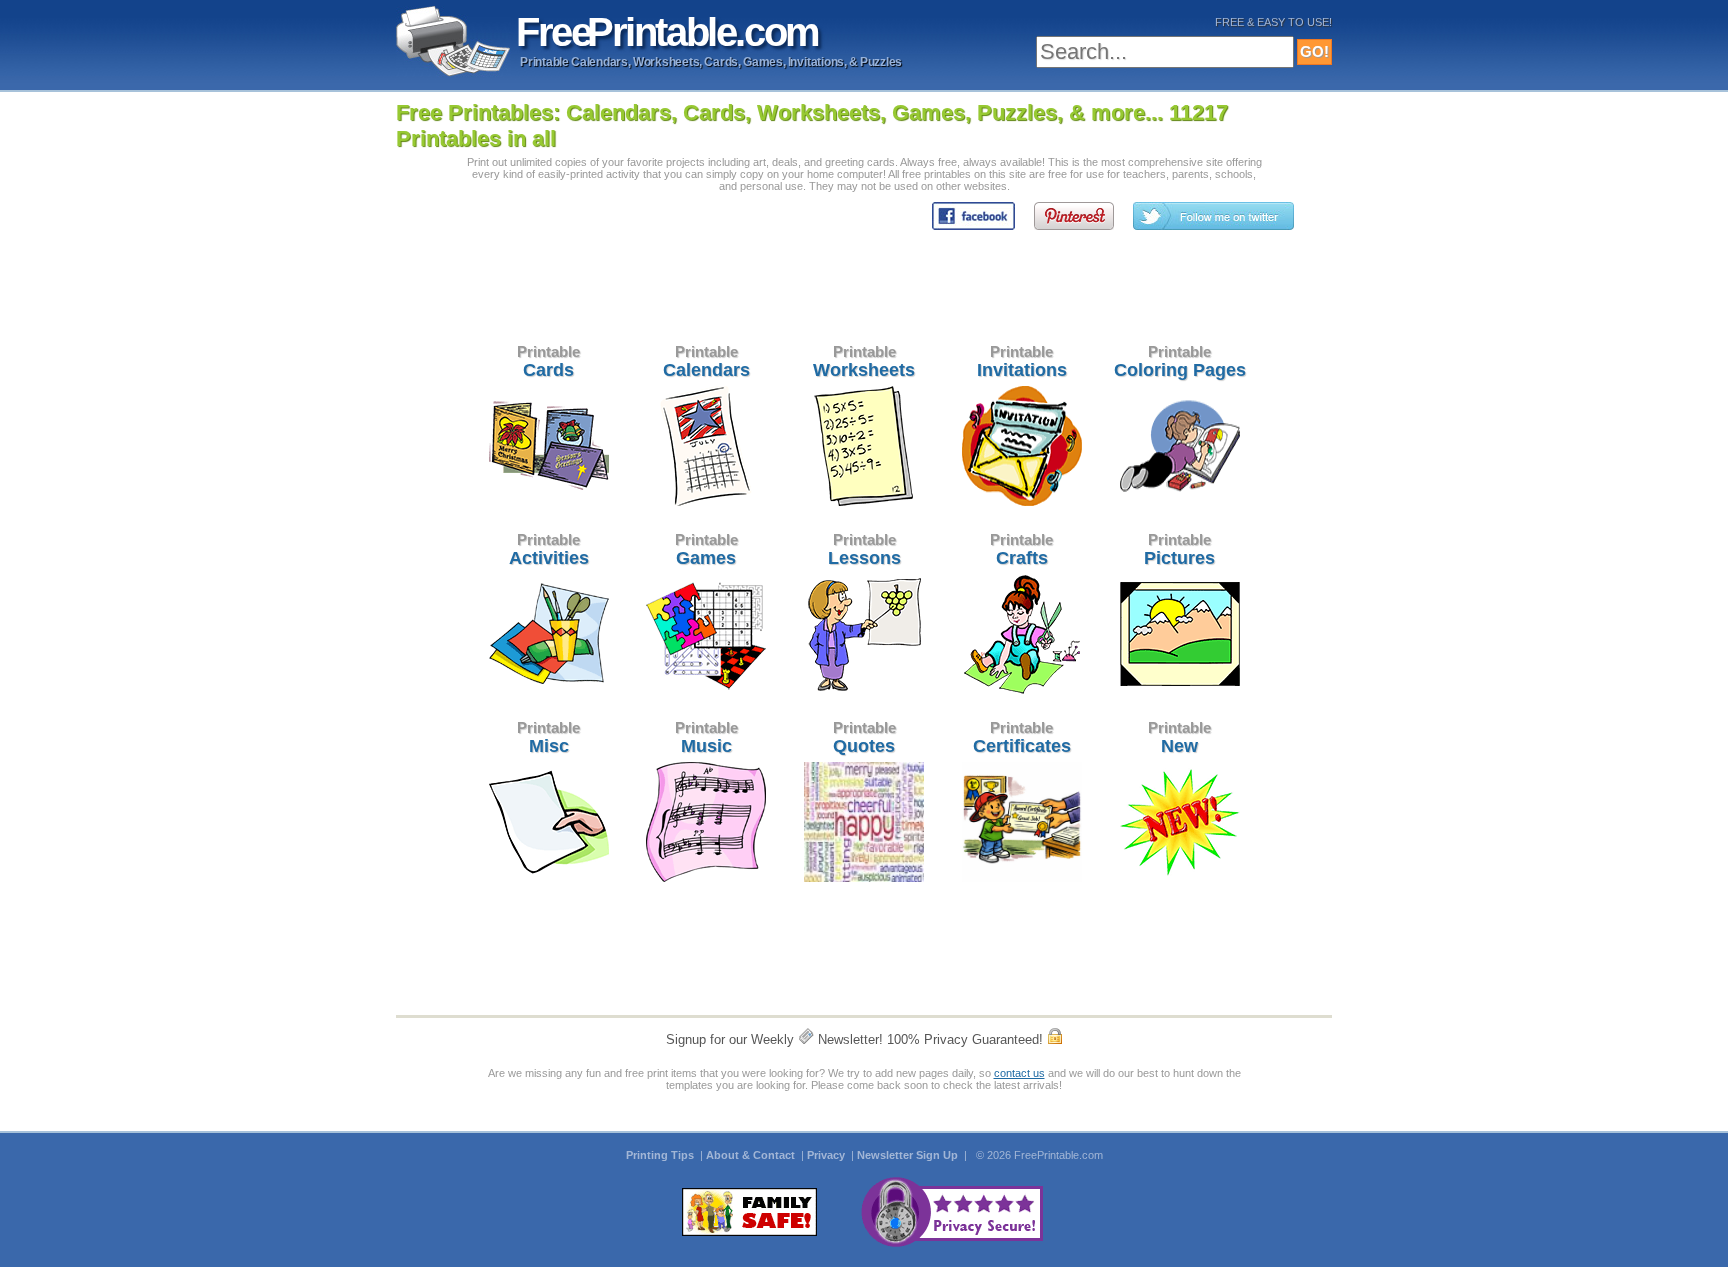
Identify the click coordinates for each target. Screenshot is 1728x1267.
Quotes (864, 737)
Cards (548, 361)
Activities (549, 549)
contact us (1019, 1073)
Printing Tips (661, 1155)
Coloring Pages (1180, 361)
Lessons (864, 549)
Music (706, 737)
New (1179, 737)
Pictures (1179, 549)
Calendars (706, 361)
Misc (548, 737)
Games (706, 549)
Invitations (1022, 361)
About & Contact (752, 1155)
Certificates (1022, 737)
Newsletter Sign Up (909, 1155)
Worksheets (864, 361)
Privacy (827, 1155)
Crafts (1021, 549)
